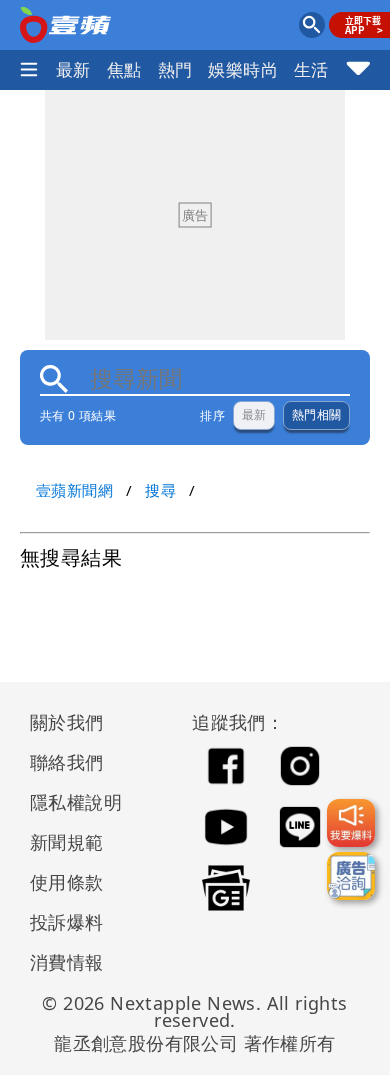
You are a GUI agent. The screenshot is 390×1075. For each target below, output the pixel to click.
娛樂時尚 (243, 69)
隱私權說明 (69, 802)
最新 (73, 69)
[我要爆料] (351, 823)
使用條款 (67, 882)
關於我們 (67, 722)
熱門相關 (316, 415)
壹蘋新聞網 (74, 490)
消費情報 (67, 962)
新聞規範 (67, 842)
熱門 (175, 69)
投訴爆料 (67, 922)
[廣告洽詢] (351, 876)
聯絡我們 (67, 762)
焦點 (124, 69)
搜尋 (160, 490)
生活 (311, 69)
